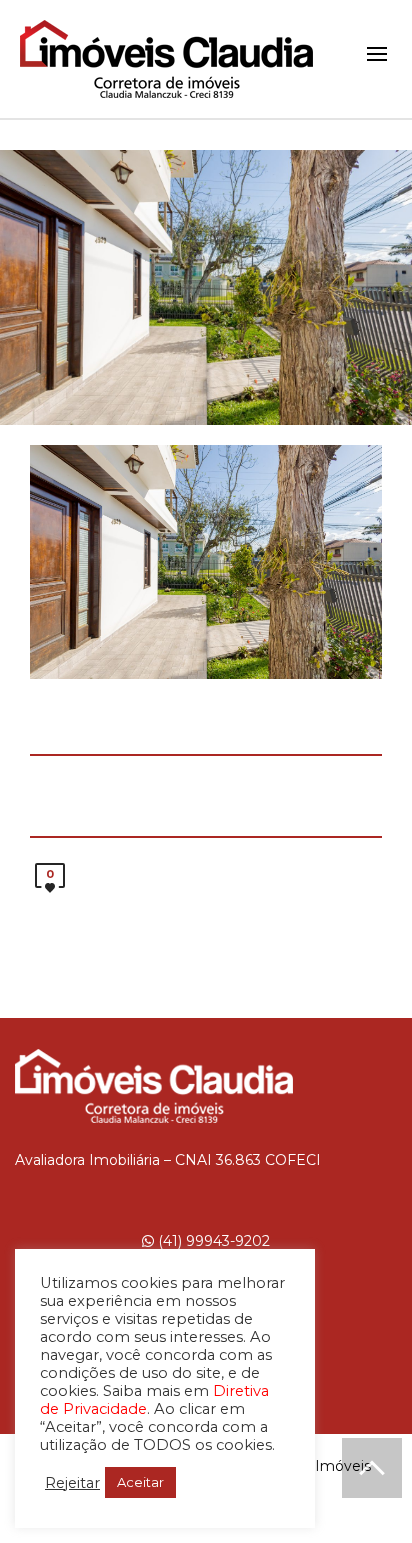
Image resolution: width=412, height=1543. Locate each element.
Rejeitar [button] (72, 1483)
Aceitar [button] (140, 1482)
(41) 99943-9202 (212, 1241)
